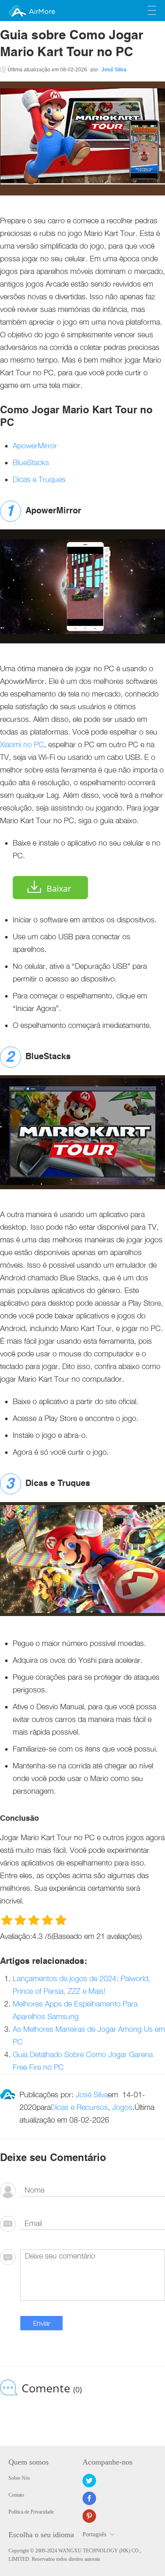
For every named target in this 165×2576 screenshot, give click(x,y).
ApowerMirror (35, 446)
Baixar (59, 888)
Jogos (122, 2107)
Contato (16, 2495)
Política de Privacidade (31, 2512)
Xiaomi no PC (22, 744)
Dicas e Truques (39, 479)
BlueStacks (31, 462)
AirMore (42, 12)
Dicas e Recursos (79, 2107)
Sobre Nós (19, 2478)
